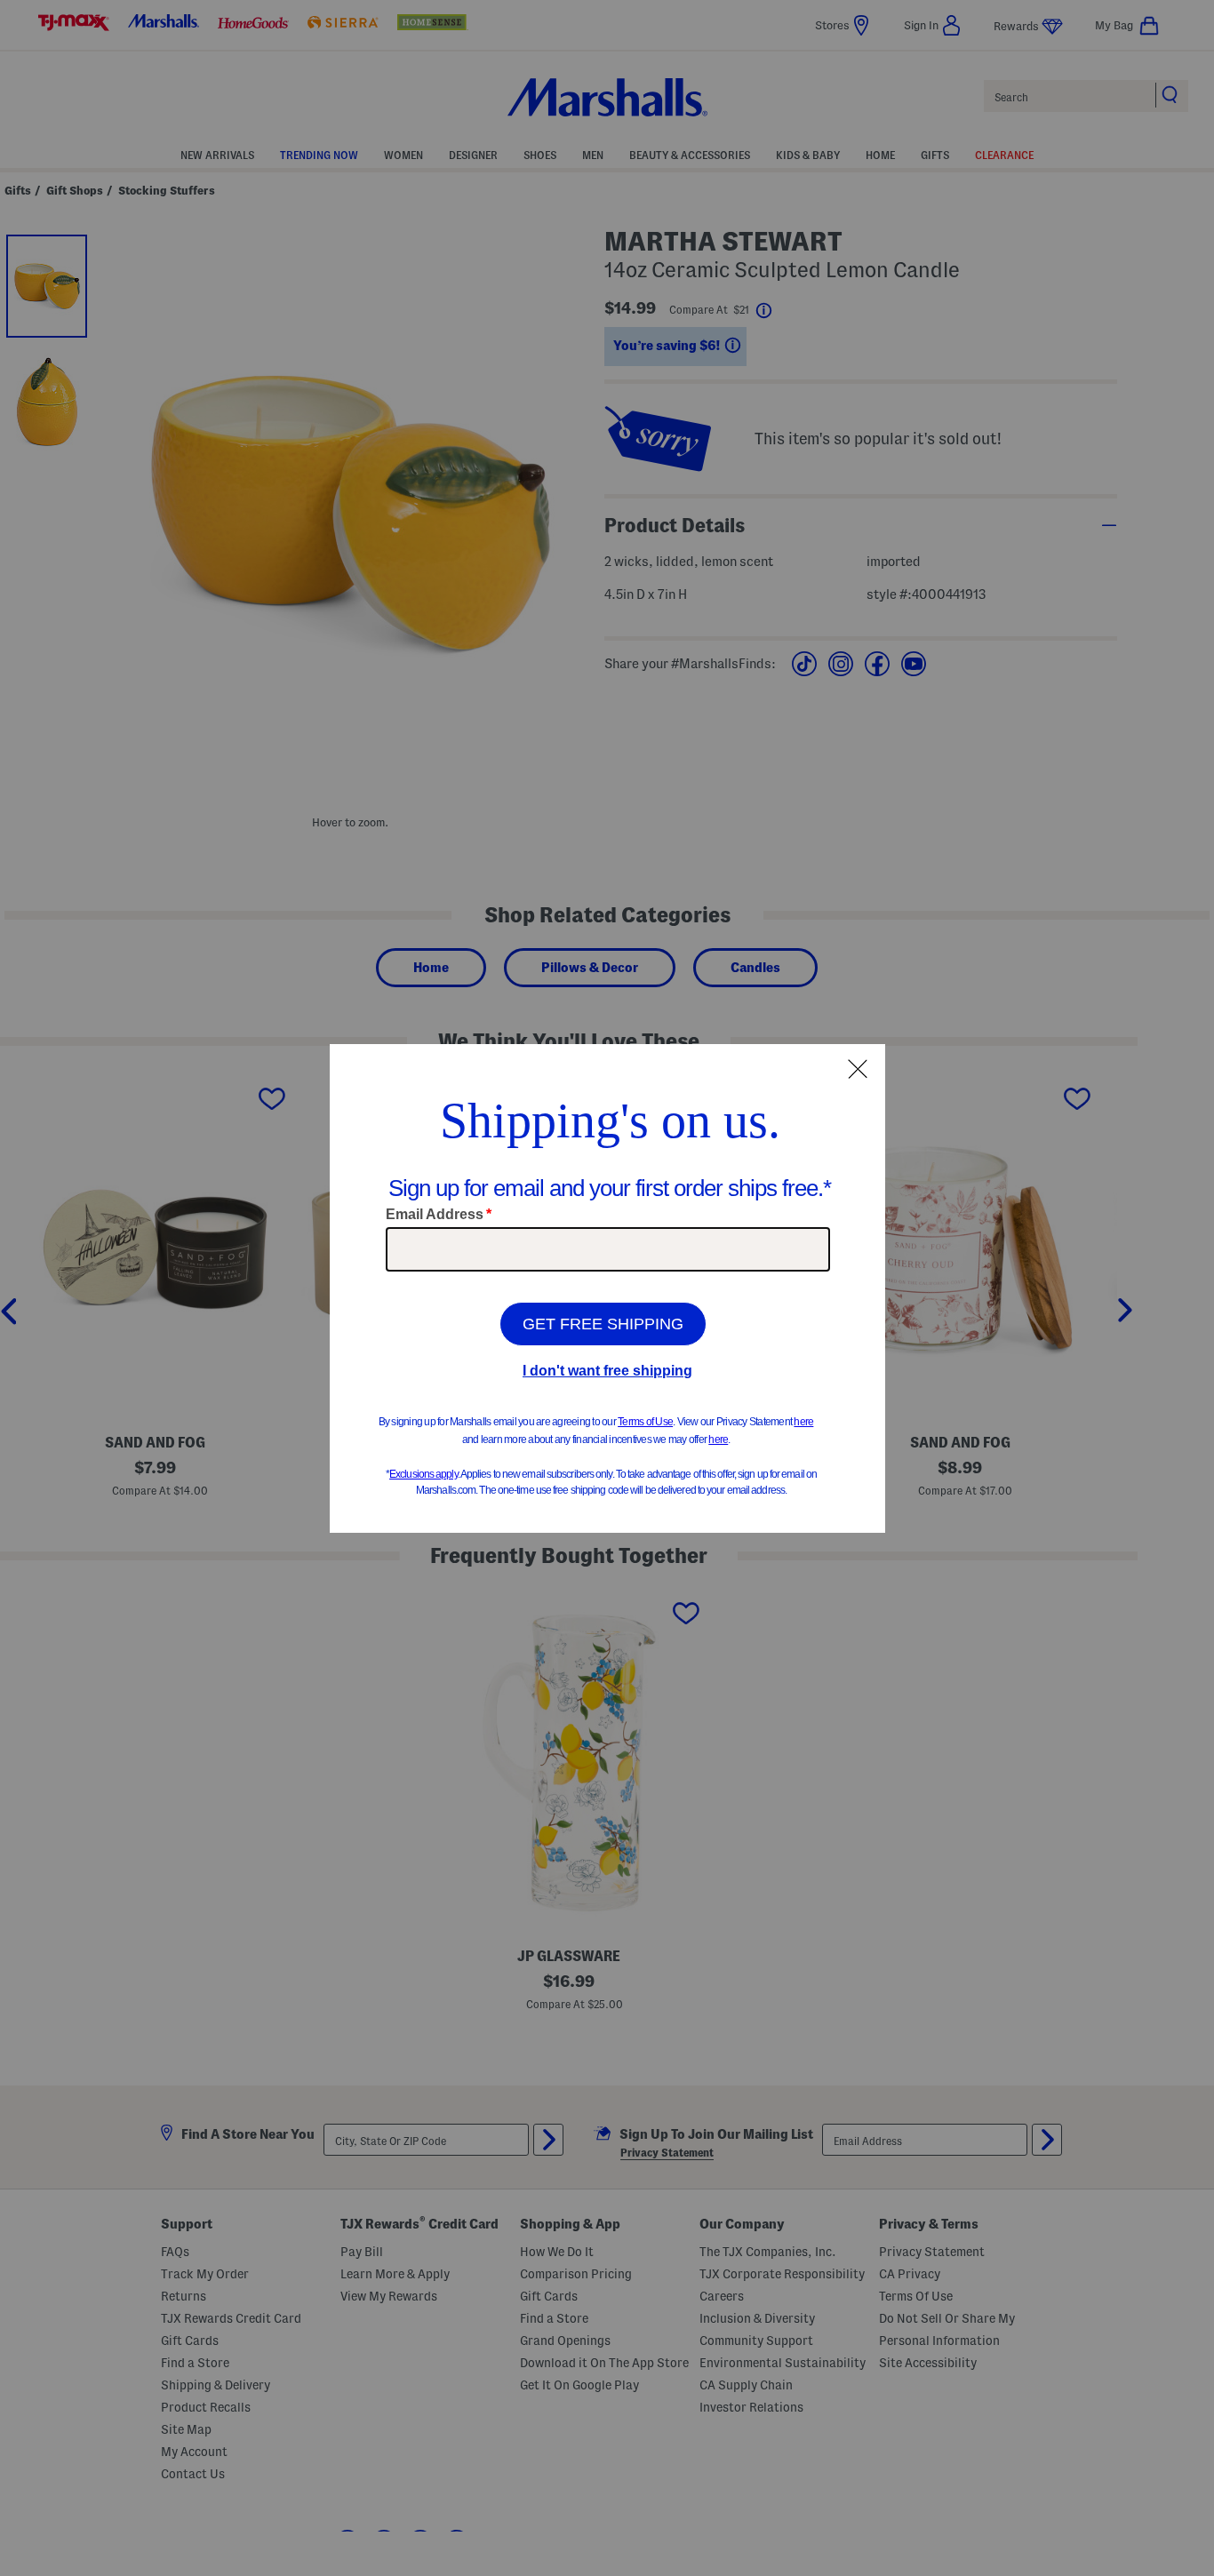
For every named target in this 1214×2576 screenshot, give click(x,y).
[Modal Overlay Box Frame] (607, 1288)
